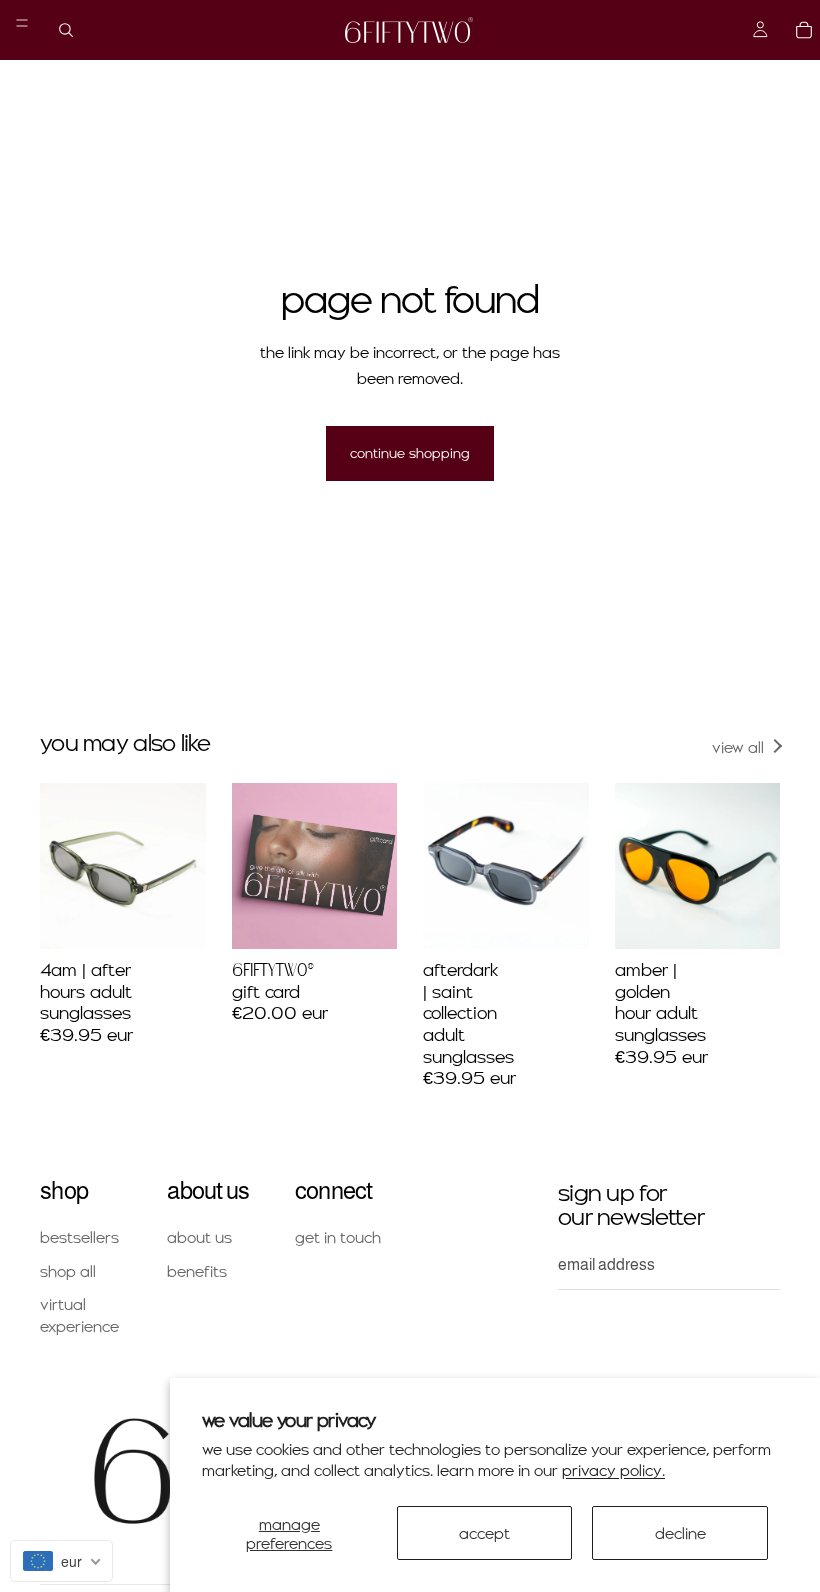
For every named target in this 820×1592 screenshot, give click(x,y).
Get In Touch (338, 1237)
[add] (175, 918)
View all (738, 746)
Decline (680, 1532)
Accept (484, 1532)
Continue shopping (410, 452)
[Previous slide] (62, 866)
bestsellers (79, 1237)
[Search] (66, 30)
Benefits (197, 1270)
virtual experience (79, 1315)
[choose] (366, 918)
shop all (68, 1270)
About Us (199, 1237)
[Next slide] (184, 866)
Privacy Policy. (613, 1469)
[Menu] (22, 23)
